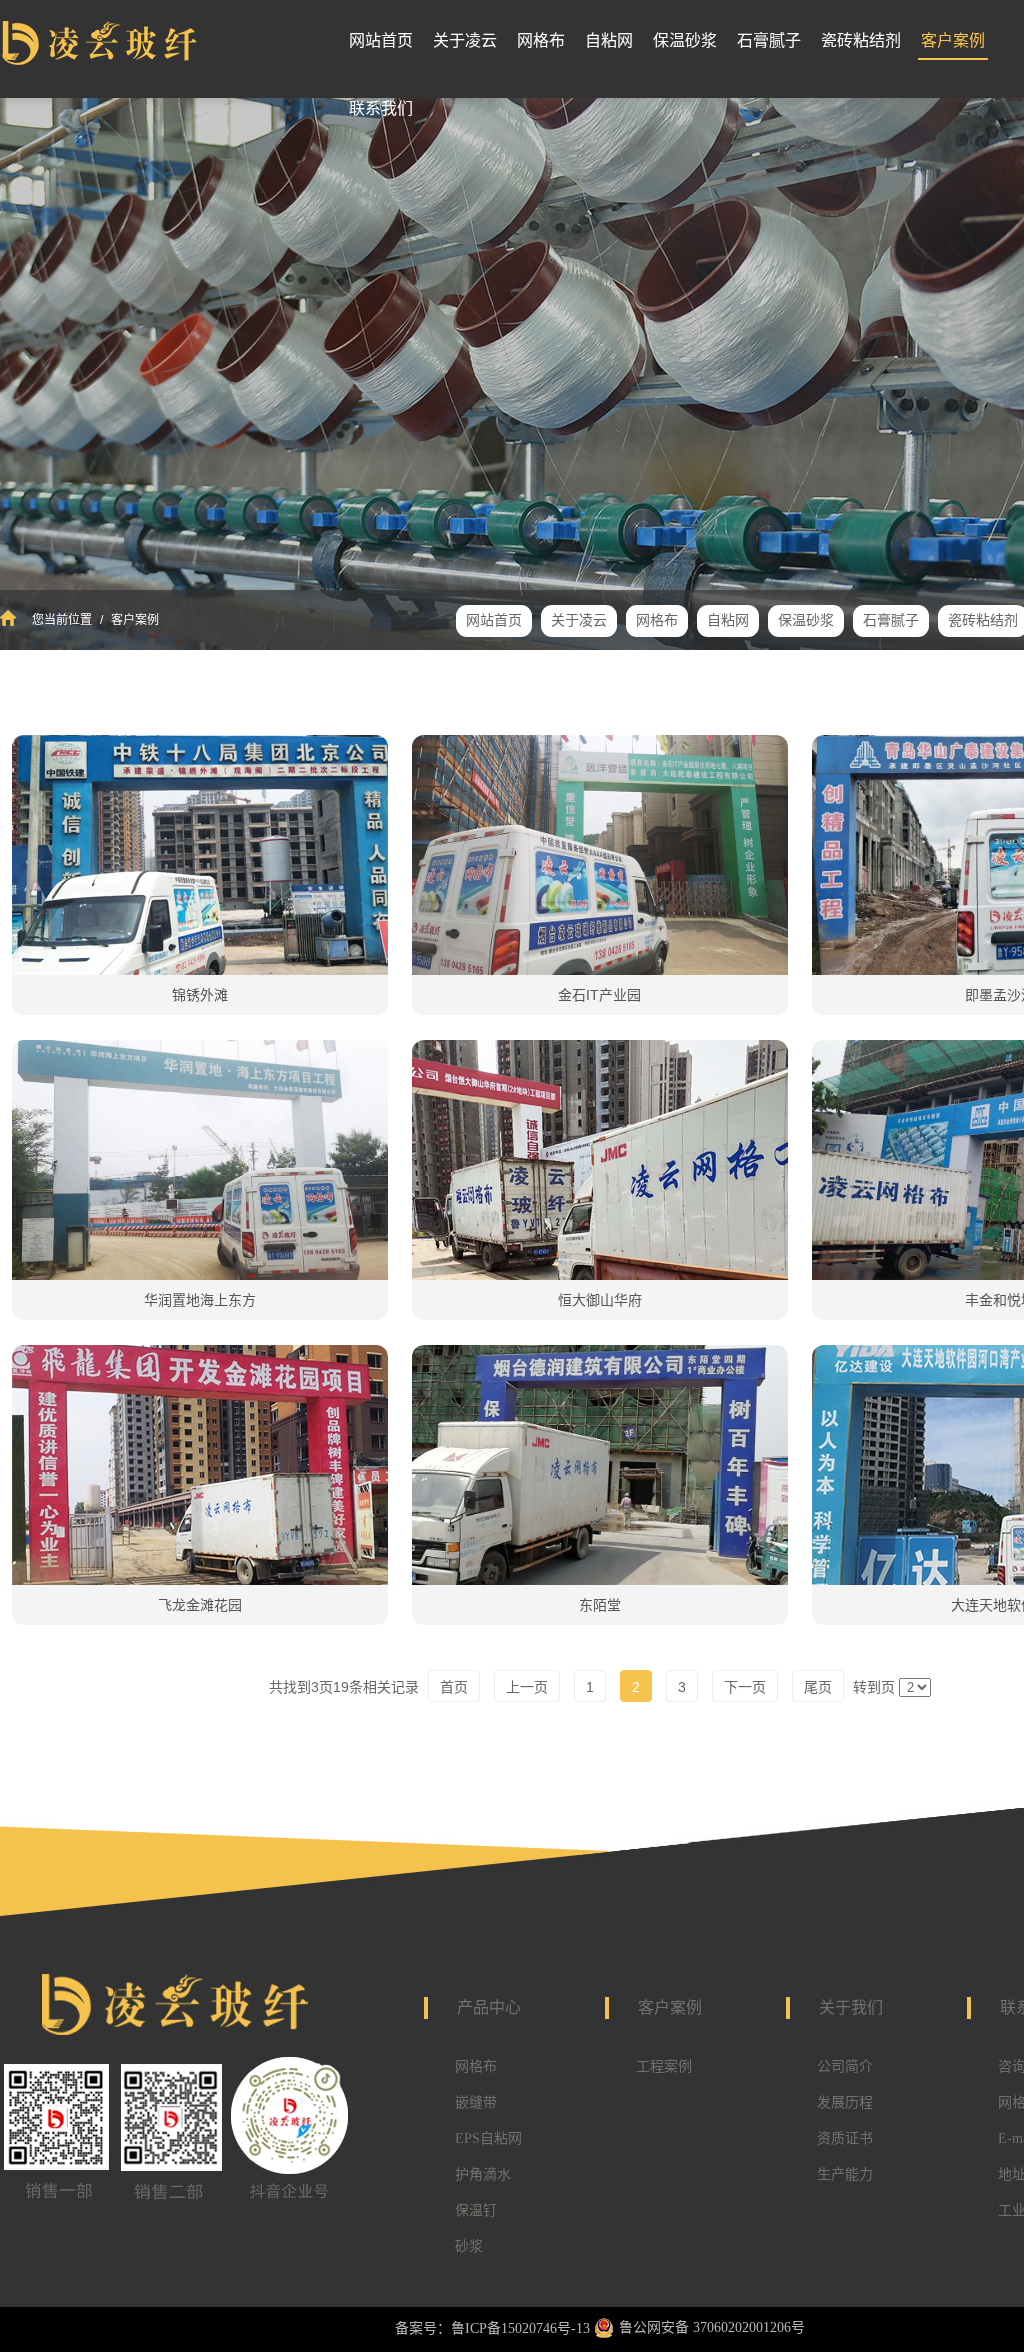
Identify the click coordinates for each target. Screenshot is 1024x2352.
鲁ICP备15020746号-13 (520, 2328)
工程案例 (664, 2066)
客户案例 (133, 620)
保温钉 (476, 2210)
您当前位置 (62, 620)
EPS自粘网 (488, 2138)
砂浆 (469, 2246)
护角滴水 (483, 2174)
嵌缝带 (476, 2102)
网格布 (476, 2066)
